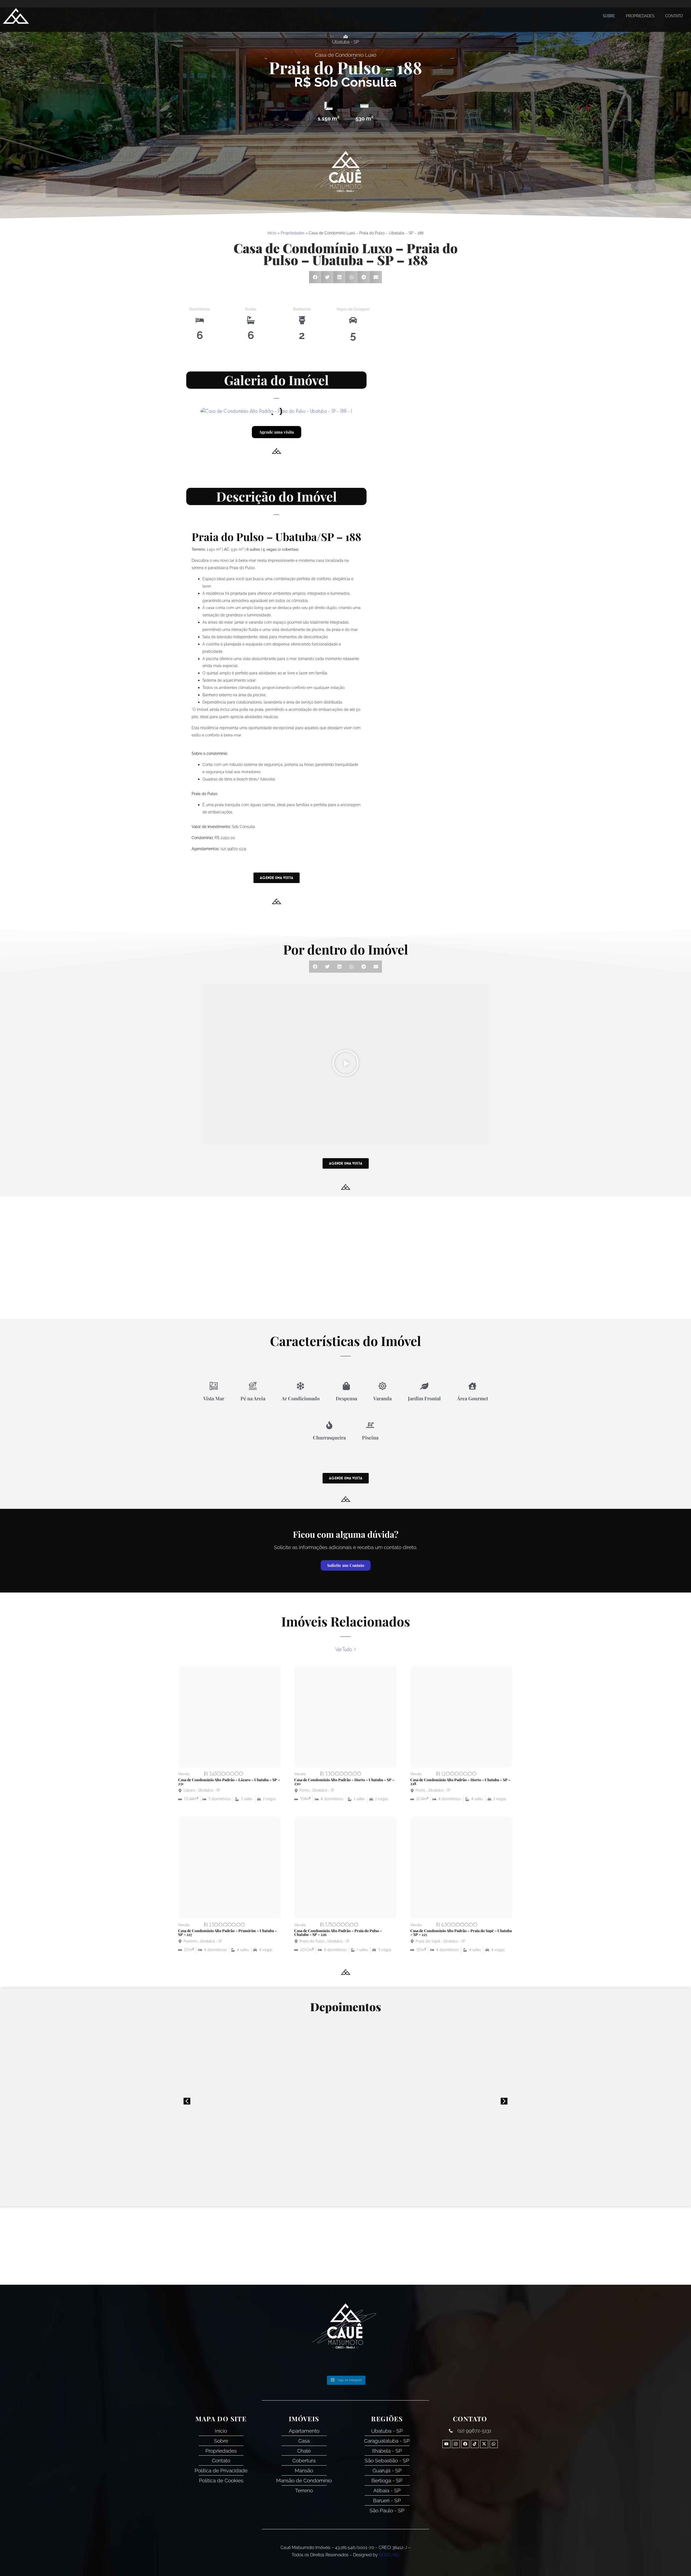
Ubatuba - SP (209, 1790)
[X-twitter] (484, 2444)
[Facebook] (465, 2444)
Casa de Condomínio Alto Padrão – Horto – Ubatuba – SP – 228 (460, 1782)
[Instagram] (456, 2444)
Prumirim (190, 1941)
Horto (304, 1790)
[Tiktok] (475, 2444)
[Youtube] (446, 2444)
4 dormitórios (332, 1799)
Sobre (609, 16)
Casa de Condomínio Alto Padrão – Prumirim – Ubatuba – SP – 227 (228, 1933)
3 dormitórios (220, 1799)
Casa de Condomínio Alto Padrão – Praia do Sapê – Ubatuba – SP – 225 (461, 1933)
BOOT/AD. (389, 2555)
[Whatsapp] (494, 2444)
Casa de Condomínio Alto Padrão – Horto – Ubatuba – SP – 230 (344, 1782)
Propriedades (640, 16)
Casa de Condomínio (339, 55)
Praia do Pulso (325, 67)
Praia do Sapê (428, 1941)
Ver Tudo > (345, 1650)
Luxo (371, 55)
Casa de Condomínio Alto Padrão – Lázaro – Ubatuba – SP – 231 (229, 1782)
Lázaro (189, 1790)
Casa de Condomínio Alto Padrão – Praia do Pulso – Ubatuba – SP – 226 (338, 1933)
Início (272, 233)
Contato (674, 16)
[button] (315, 277)
